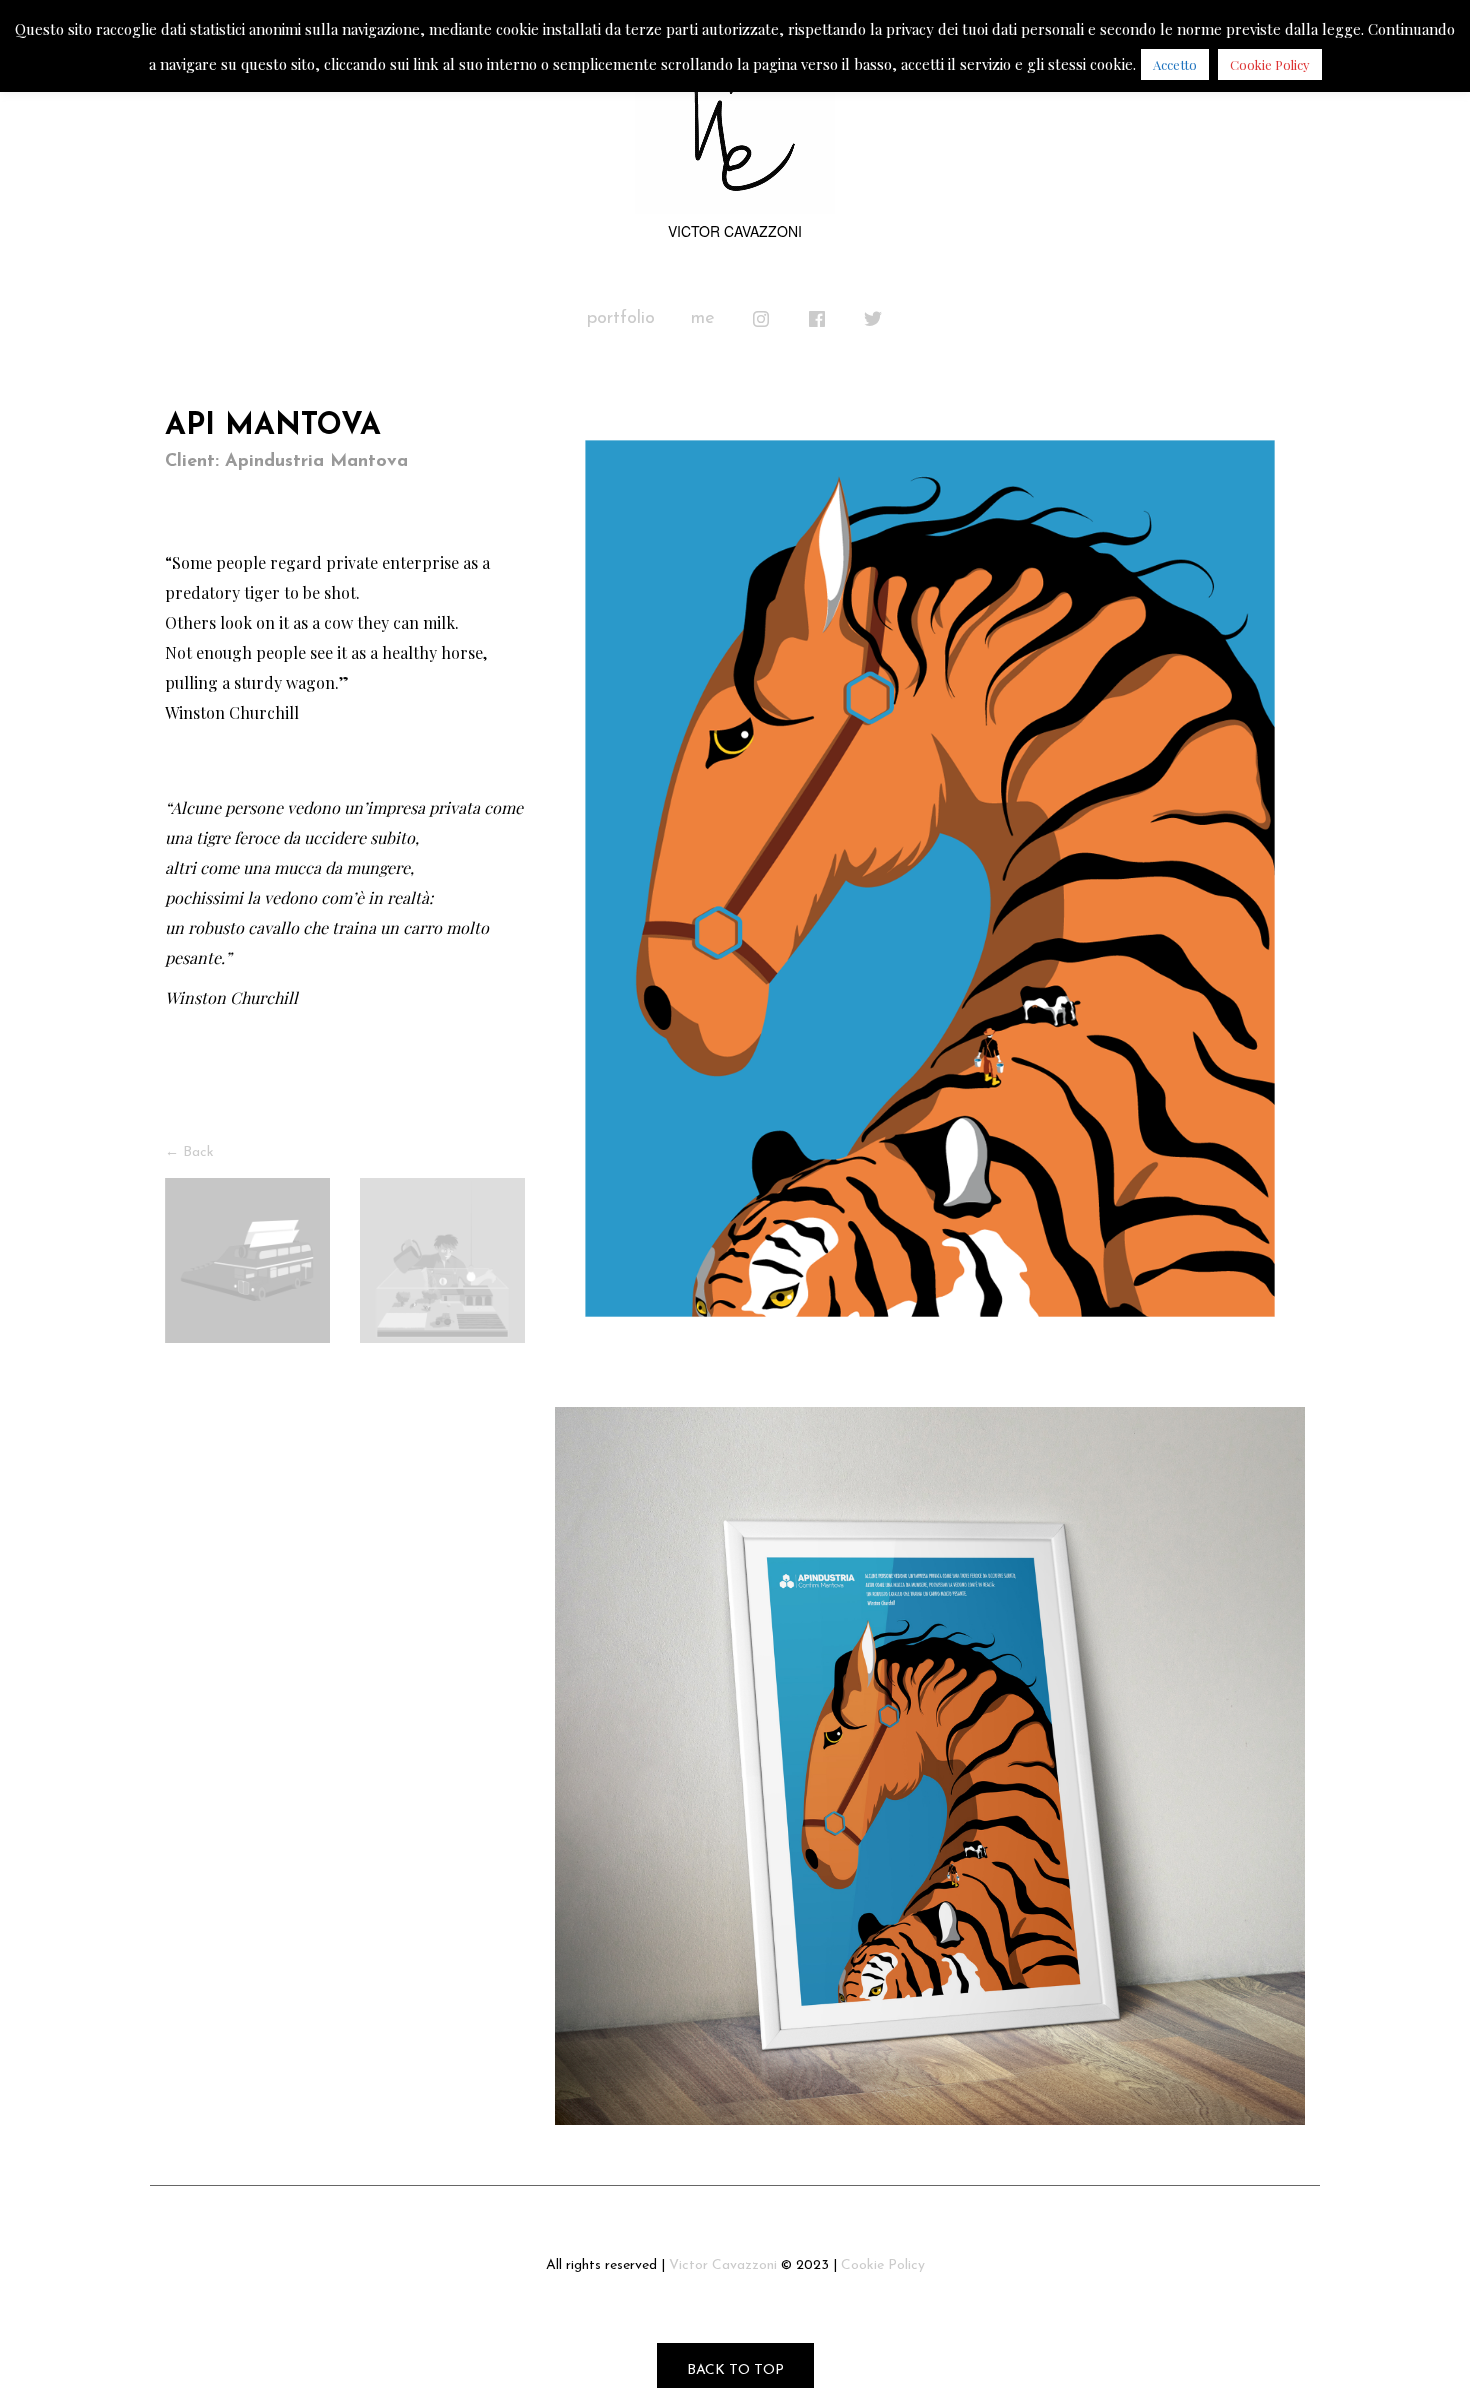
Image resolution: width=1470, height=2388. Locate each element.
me (703, 319)
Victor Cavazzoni (723, 2265)
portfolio (621, 319)
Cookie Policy (883, 2265)
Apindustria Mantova (316, 462)
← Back (189, 1152)
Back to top (735, 2370)
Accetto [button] (1175, 64)
